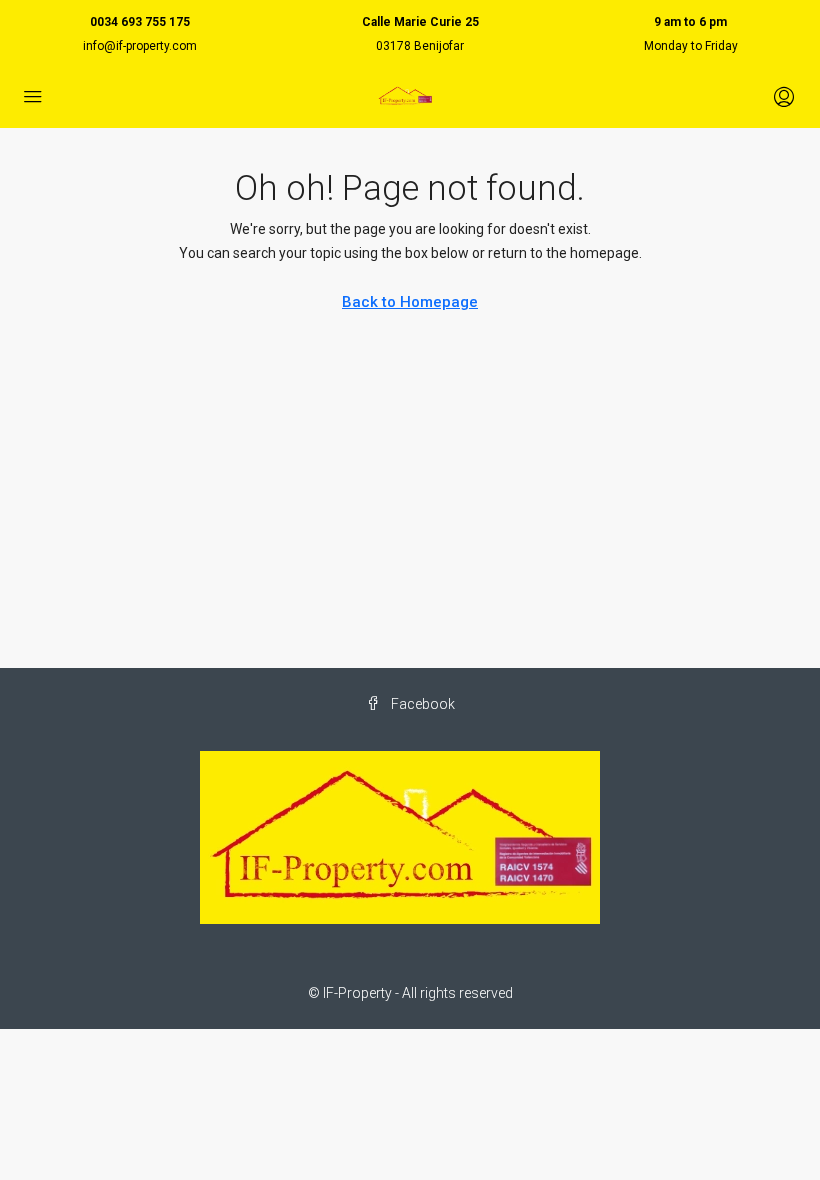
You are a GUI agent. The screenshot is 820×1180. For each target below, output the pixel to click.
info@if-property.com (140, 46)
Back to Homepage (410, 302)
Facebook (421, 704)
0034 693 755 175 (140, 22)
